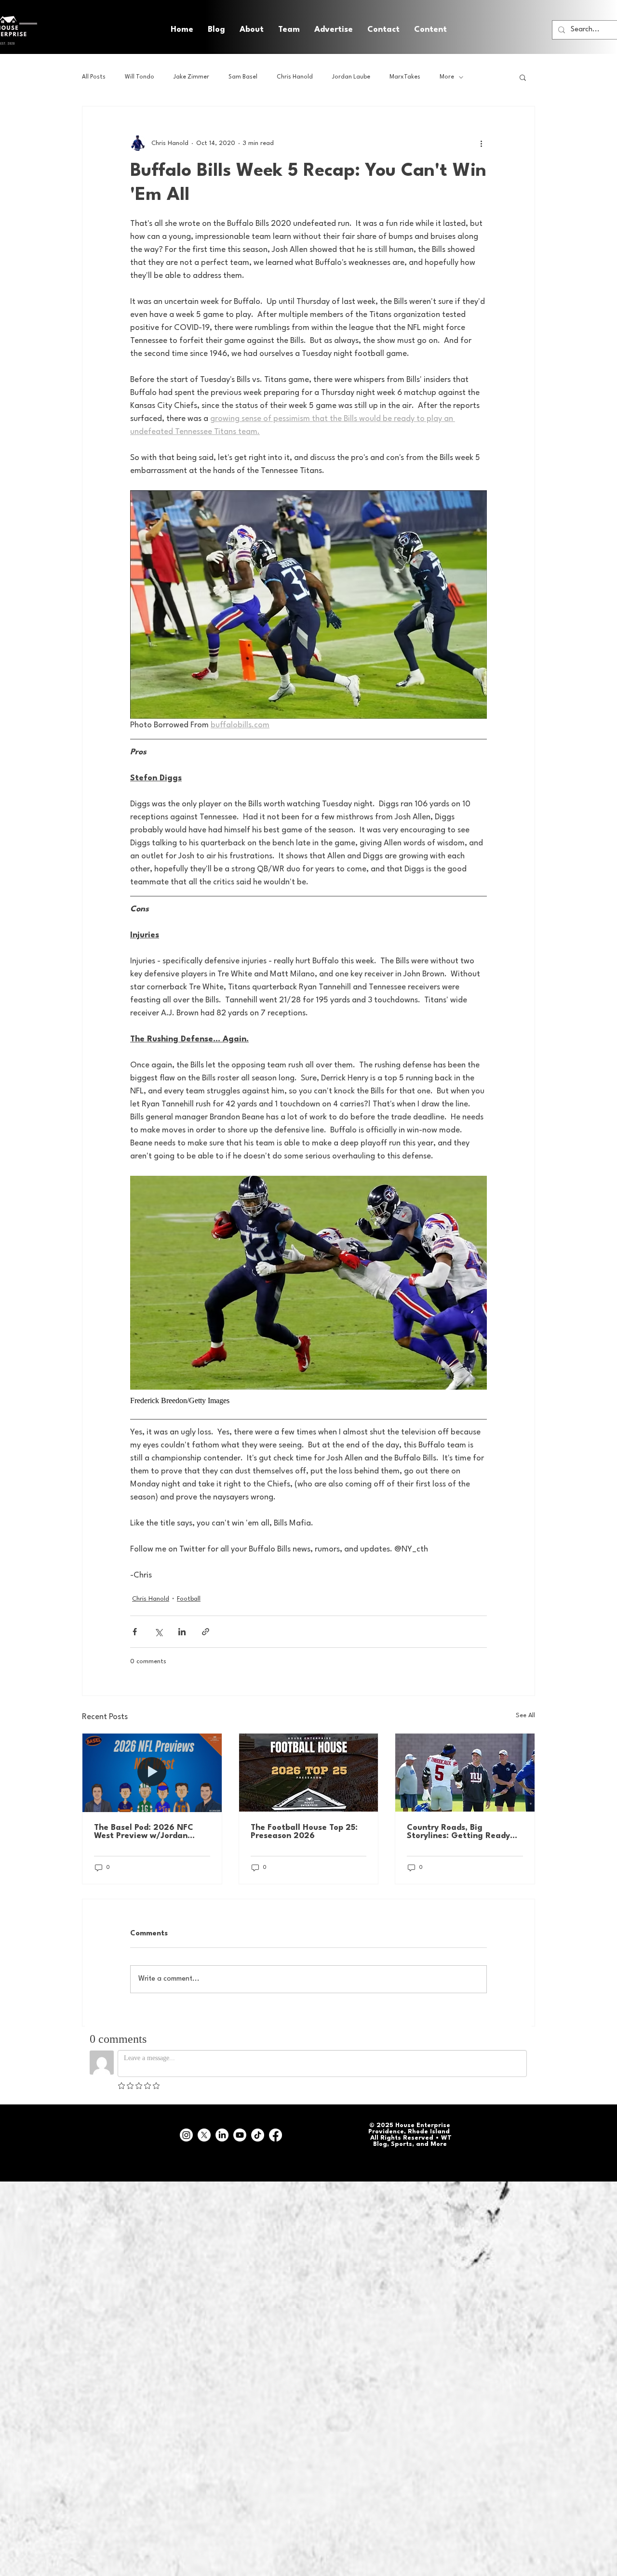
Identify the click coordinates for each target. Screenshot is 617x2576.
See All (525, 1715)
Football (189, 1599)
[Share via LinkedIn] (182, 1632)
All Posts (94, 77)
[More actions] (481, 143)
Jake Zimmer (191, 77)
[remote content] (308, 1401)
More (447, 77)
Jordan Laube (351, 77)
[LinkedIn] (222, 2135)
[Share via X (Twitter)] (158, 1632)
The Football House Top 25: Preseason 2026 (304, 1832)
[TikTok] (258, 2135)
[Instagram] (186, 2135)
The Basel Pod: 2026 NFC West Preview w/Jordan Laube (144, 1832)
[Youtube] (240, 2135)
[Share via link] (206, 1632)
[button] (430, 30)
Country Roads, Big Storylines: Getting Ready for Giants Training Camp (458, 1832)
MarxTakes (405, 77)
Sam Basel (243, 77)
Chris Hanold (295, 77)
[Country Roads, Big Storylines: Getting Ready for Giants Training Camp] (465, 1773)
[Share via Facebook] (135, 1632)
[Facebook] (275, 2135)
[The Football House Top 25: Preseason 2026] (309, 1773)
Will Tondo (140, 77)
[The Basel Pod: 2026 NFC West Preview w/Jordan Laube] (152, 1773)
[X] (204, 2135)
